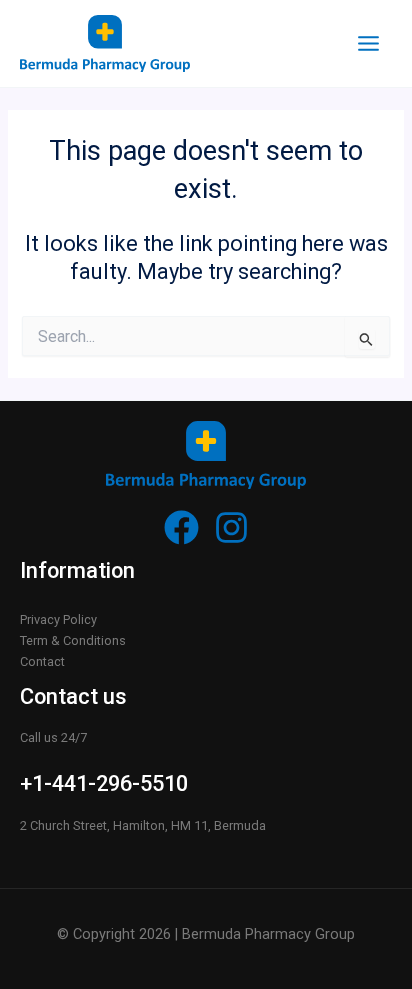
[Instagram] (231, 527)
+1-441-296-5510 (104, 783)
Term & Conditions (73, 640)
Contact (42, 661)
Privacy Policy (58, 619)
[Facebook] (181, 527)
